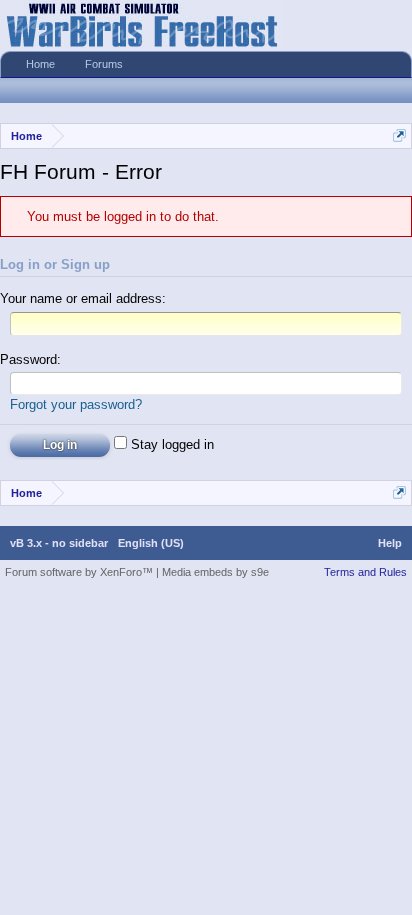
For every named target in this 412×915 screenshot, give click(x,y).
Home (40, 64)
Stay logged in (170, 444)
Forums (104, 64)
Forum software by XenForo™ (80, 572)
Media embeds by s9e (215, 572)
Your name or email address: (83, 298)
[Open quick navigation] (399, 135)
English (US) (151, 543)
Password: (30, 359)
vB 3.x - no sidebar (59, 543)
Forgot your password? (76, 404)
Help (390, 543)
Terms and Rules (365, 572)
